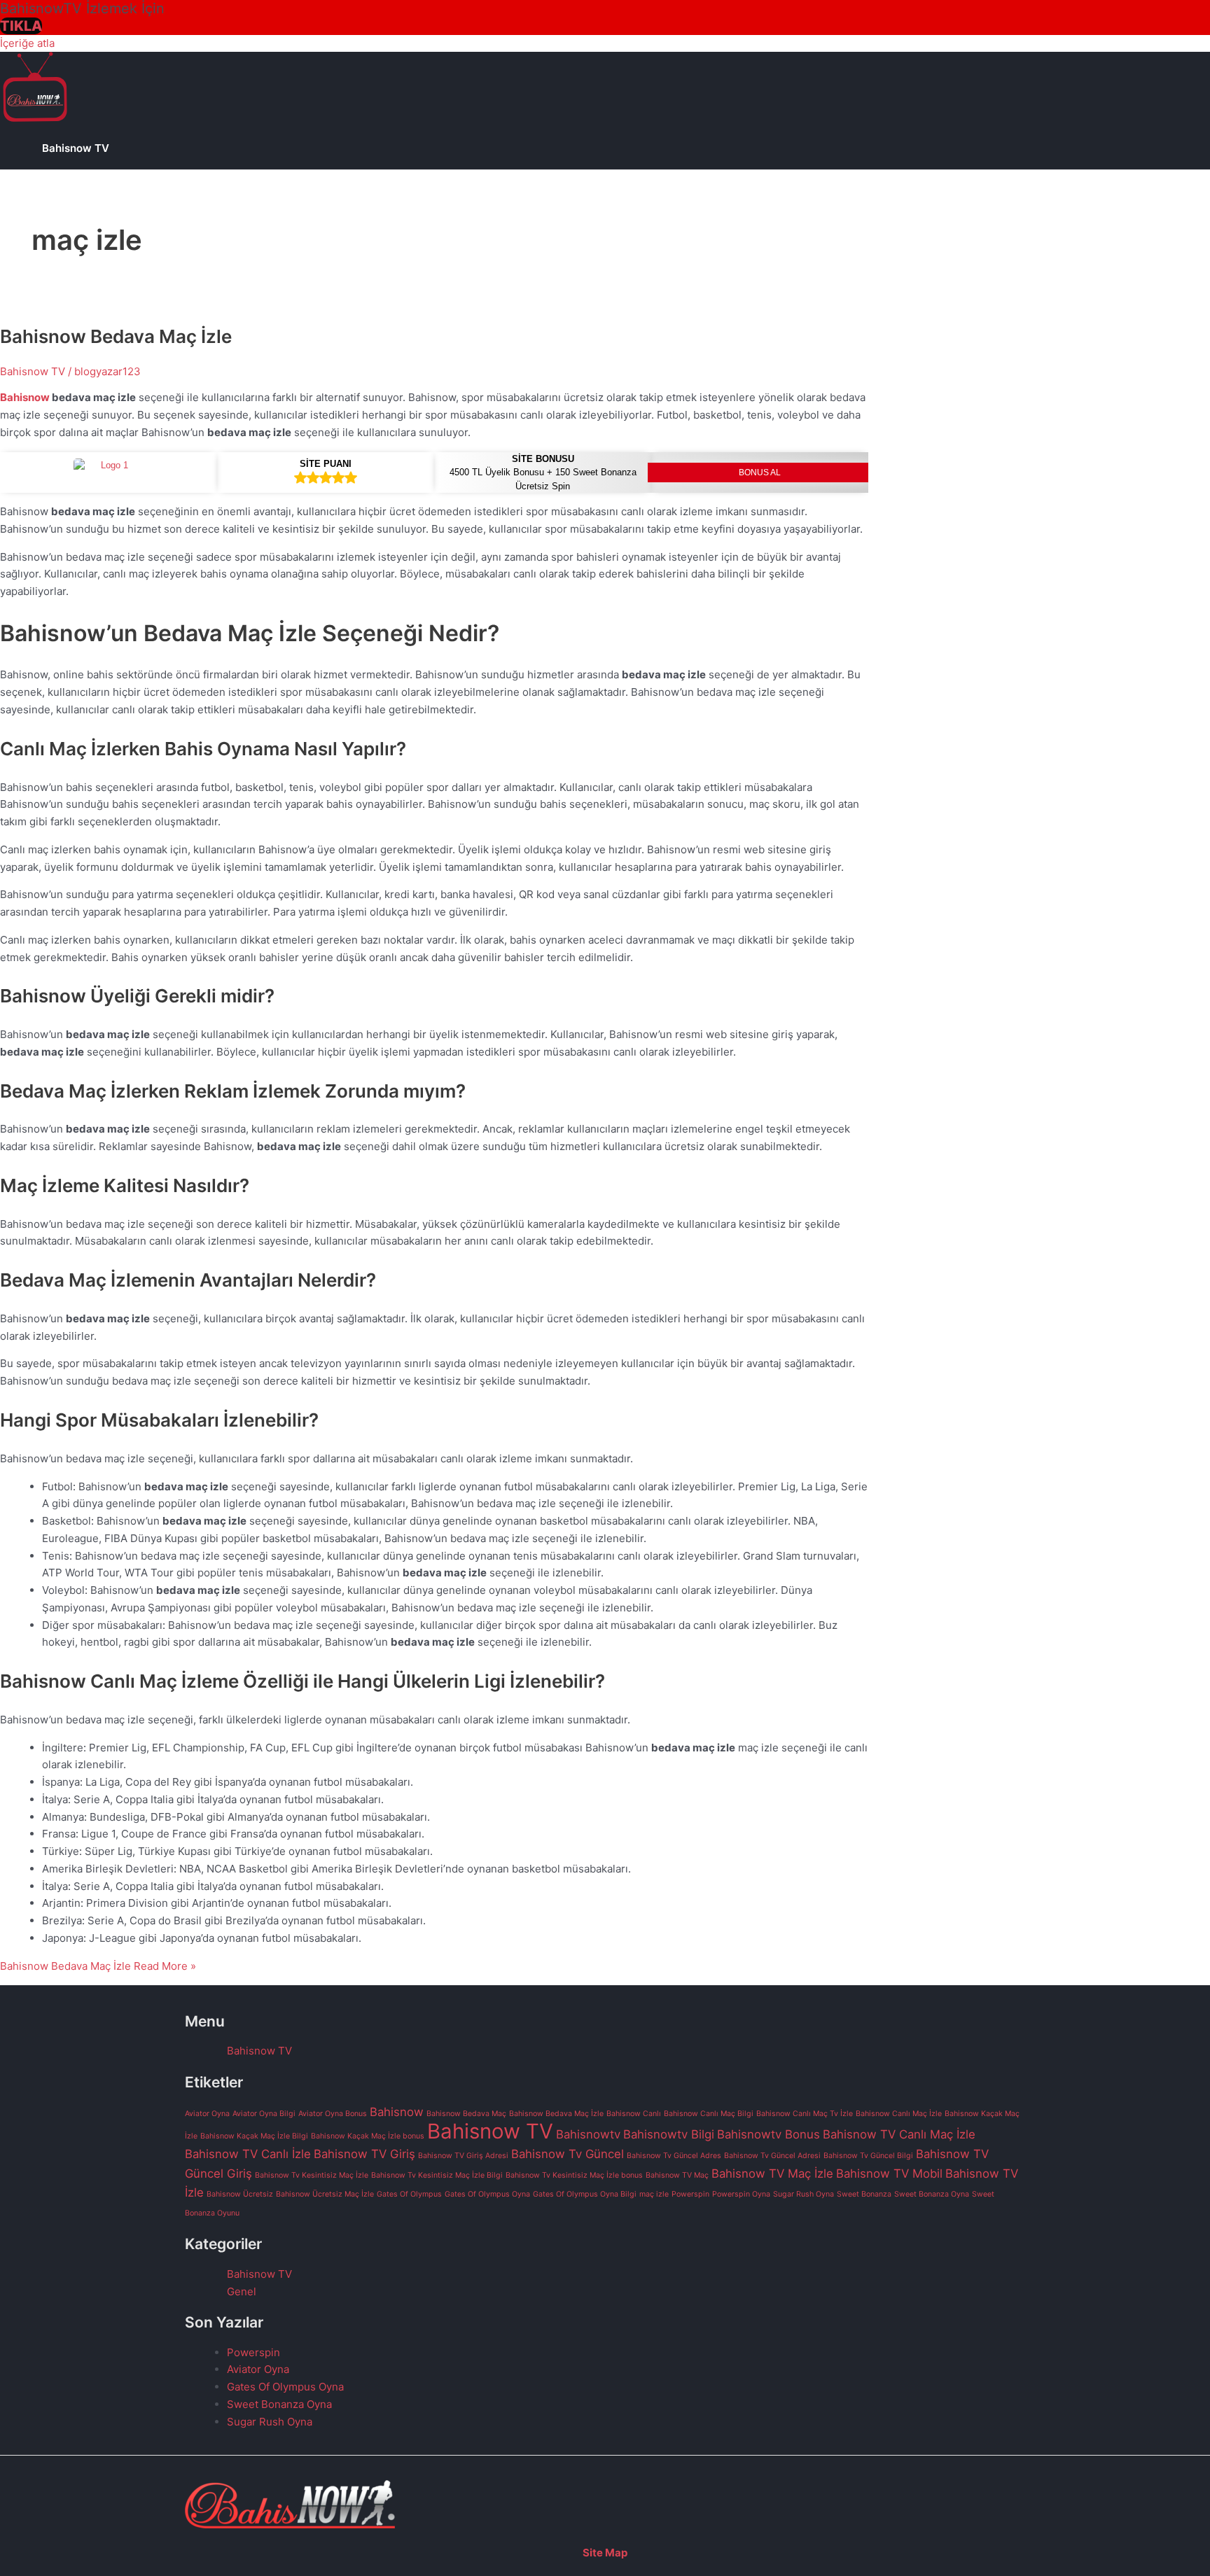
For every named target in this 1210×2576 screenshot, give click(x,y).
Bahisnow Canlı (634, 2114)
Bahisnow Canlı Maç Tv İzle (805, 2114)
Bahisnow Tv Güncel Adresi (772, 2156)
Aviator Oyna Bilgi (264, 2114)
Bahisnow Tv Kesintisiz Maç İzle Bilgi (437, 2175)
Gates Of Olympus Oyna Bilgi (585, 2194)
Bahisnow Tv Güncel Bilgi (868, 2156)
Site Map (605, 2553)
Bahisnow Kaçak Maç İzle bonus (368, 2136)
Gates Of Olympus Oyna (487, 2194)
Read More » (98, 1966)
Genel (242, 2291)
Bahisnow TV (76, 148)
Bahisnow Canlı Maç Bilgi (709, 2114)
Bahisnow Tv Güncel (568, 2154)
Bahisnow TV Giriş (364, 2154)
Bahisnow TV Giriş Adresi (463, 2156)
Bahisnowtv (588, 2134)
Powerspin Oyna (741, 2194)
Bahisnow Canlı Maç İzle (899, 2114)
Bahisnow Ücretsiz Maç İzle (325, 2194)
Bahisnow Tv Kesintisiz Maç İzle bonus (574, 2175)
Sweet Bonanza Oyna (932, 2194)
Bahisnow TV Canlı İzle (248, 2154)
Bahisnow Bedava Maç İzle (116, 336)
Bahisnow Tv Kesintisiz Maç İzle (312, 2175)
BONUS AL (760, 472)
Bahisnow (26, 397)
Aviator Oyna (207, 2114)
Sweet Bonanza (864, 2194)
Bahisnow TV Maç (677, 2175)
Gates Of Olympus (409, 2194)
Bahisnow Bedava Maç (466, 2114)
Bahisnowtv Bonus (769, 2134)
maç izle (654, 2194)
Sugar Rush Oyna (804, 2194)
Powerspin (690, 2194)
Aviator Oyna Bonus (333, 2114)
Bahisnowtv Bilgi (669, 2134)
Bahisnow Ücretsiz (240, 2194)
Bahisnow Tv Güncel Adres (674, 2156)
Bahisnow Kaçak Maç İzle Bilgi (254, 2136)
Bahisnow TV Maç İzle (772, 2173)
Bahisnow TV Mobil (889, 2173)
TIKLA (21, 26)
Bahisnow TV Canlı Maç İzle (899, 2134)
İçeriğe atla (27, 43)
